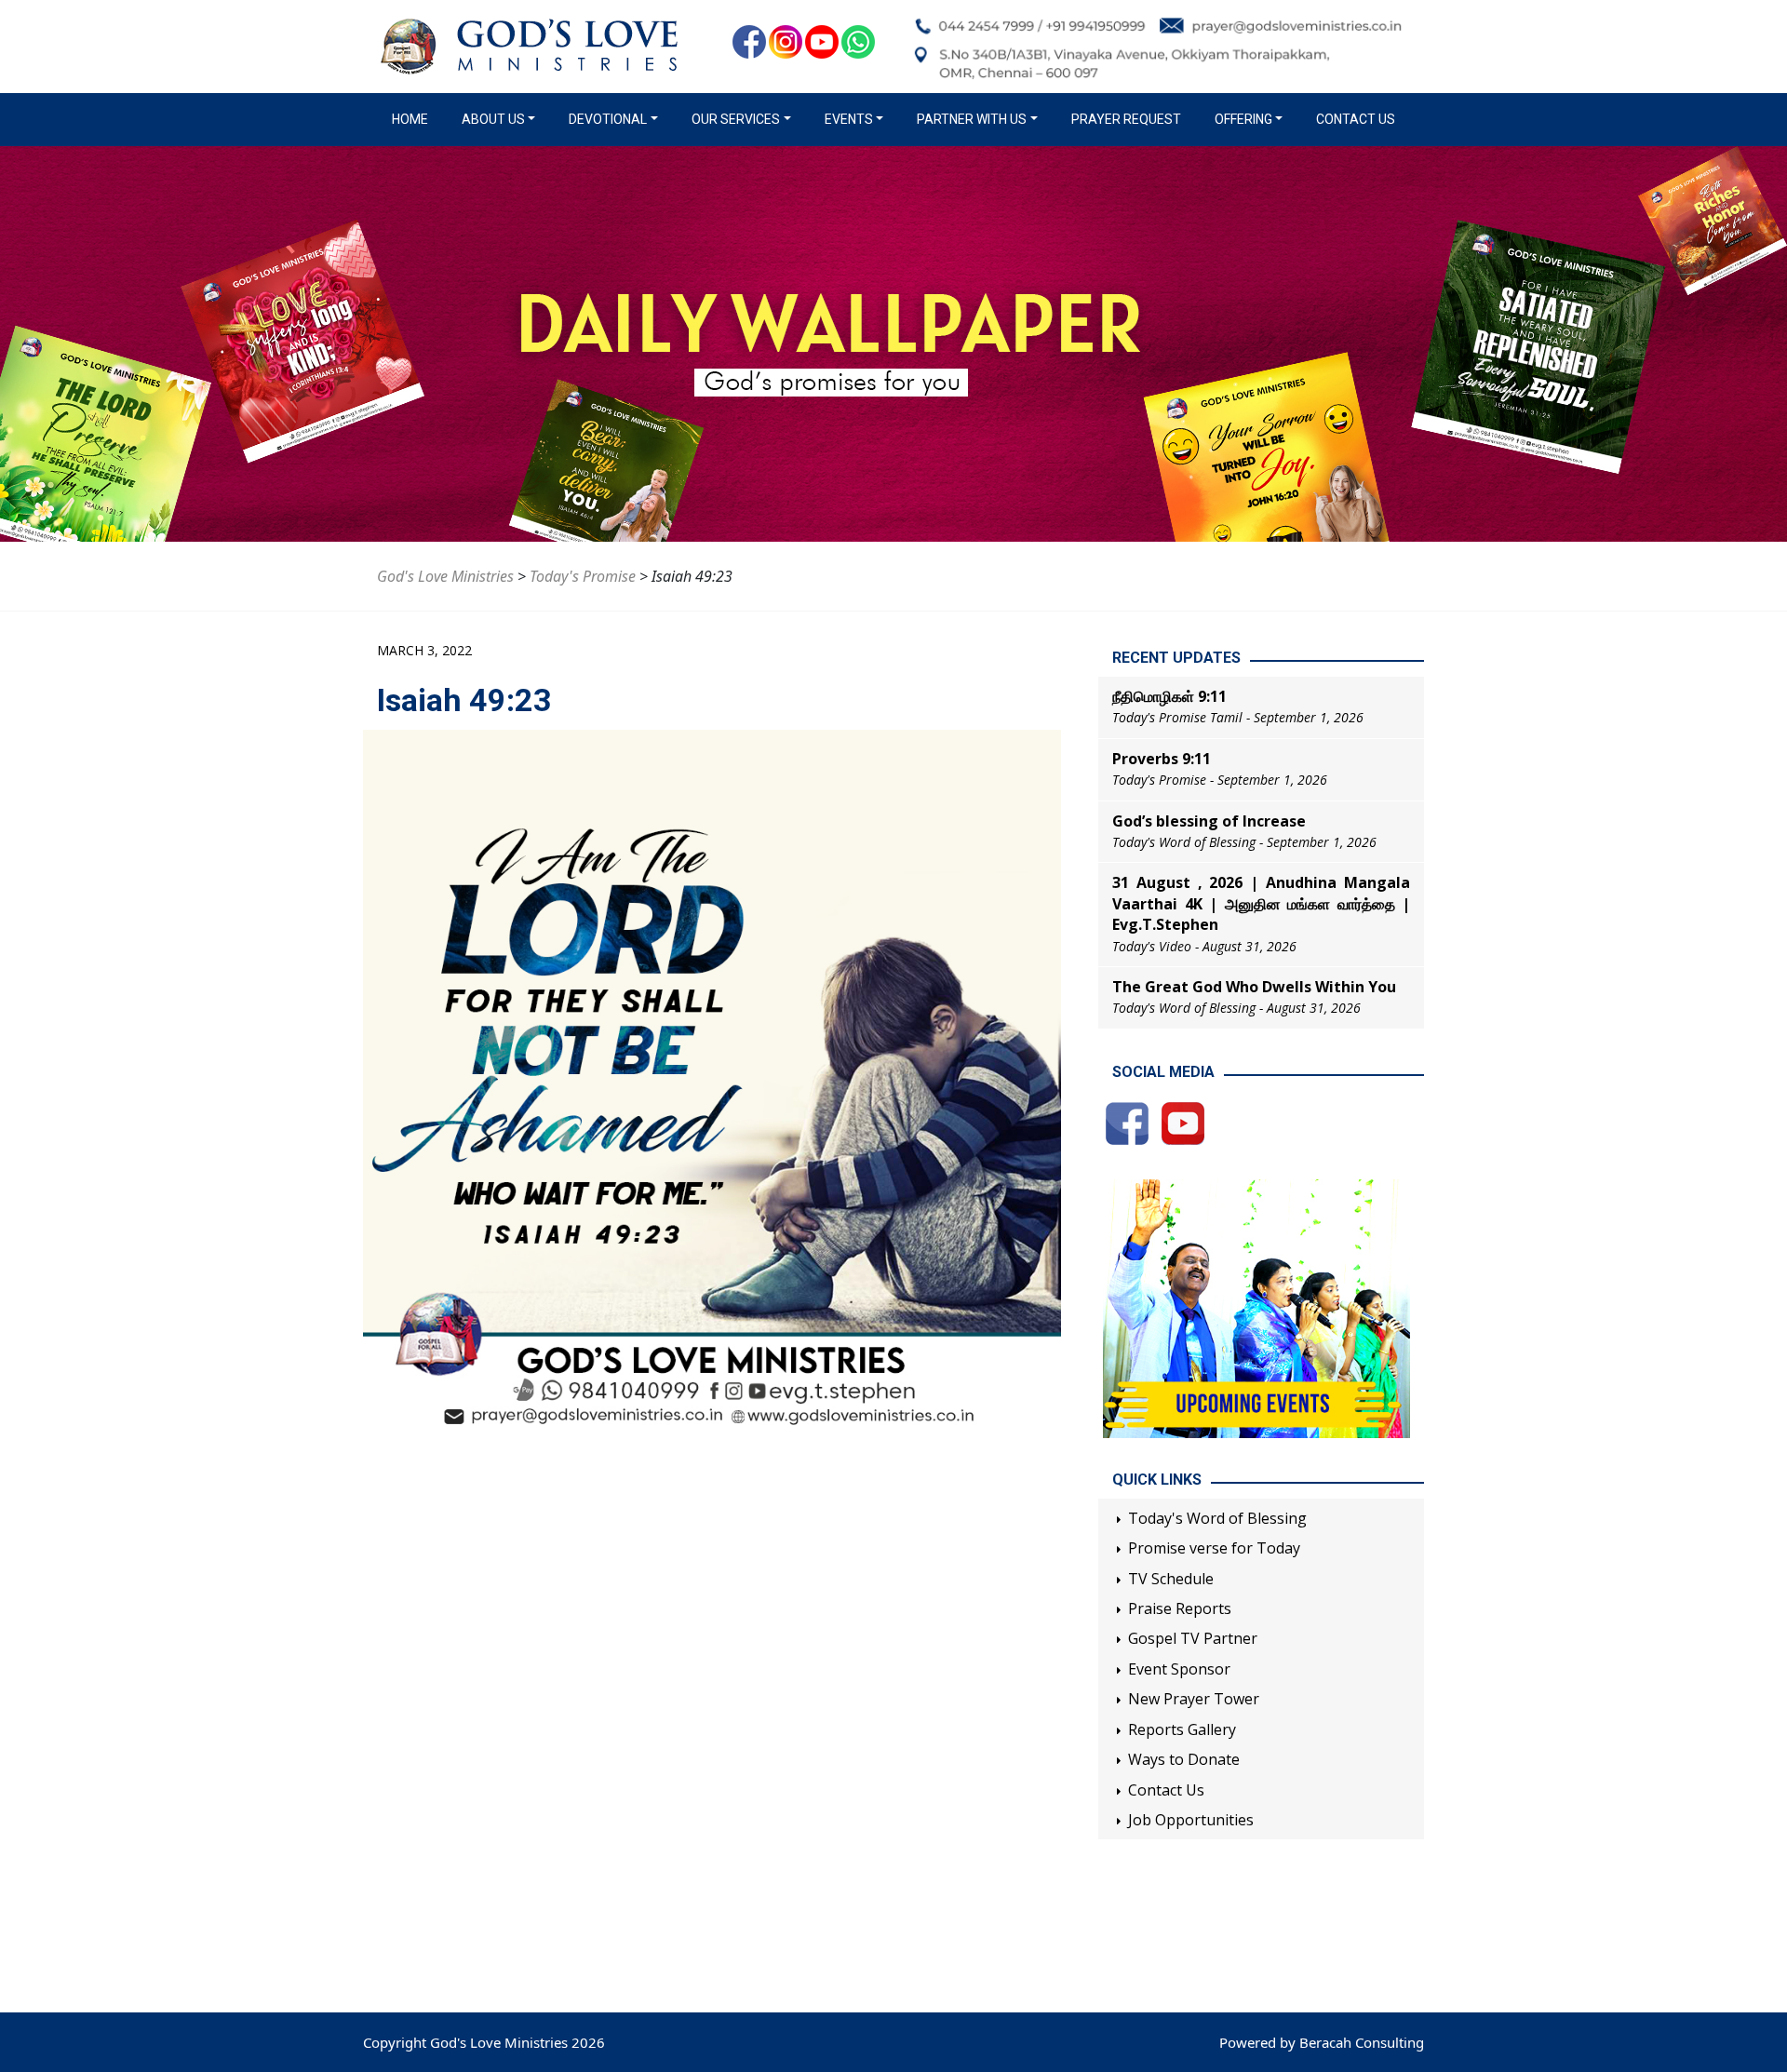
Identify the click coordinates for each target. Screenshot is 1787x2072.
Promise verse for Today (1214, 1548)
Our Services (736, 119)
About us (493, 119)
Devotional (608, 119)
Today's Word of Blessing (1217, 1518)
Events (849, 119)
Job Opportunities (1191, 1820)
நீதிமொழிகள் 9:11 (1169, 696)
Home (414, 119)
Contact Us (1356, 119)
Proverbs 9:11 (1162, 759)
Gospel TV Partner (1193, 1638)
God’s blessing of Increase (1209, 821)
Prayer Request (1126, 119)
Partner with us (972, 119)
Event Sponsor (1179, 1669)
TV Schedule (1171, 1579)
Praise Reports (1180, 1608)
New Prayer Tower (1194, 1699)
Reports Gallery (1182, 1729)
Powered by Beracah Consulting (1322, 2042)
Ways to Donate (1184, 1759)
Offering (1243, 119)
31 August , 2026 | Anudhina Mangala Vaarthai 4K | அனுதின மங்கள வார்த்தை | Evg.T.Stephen (1261, 903)
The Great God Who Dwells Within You (1254, 987)
